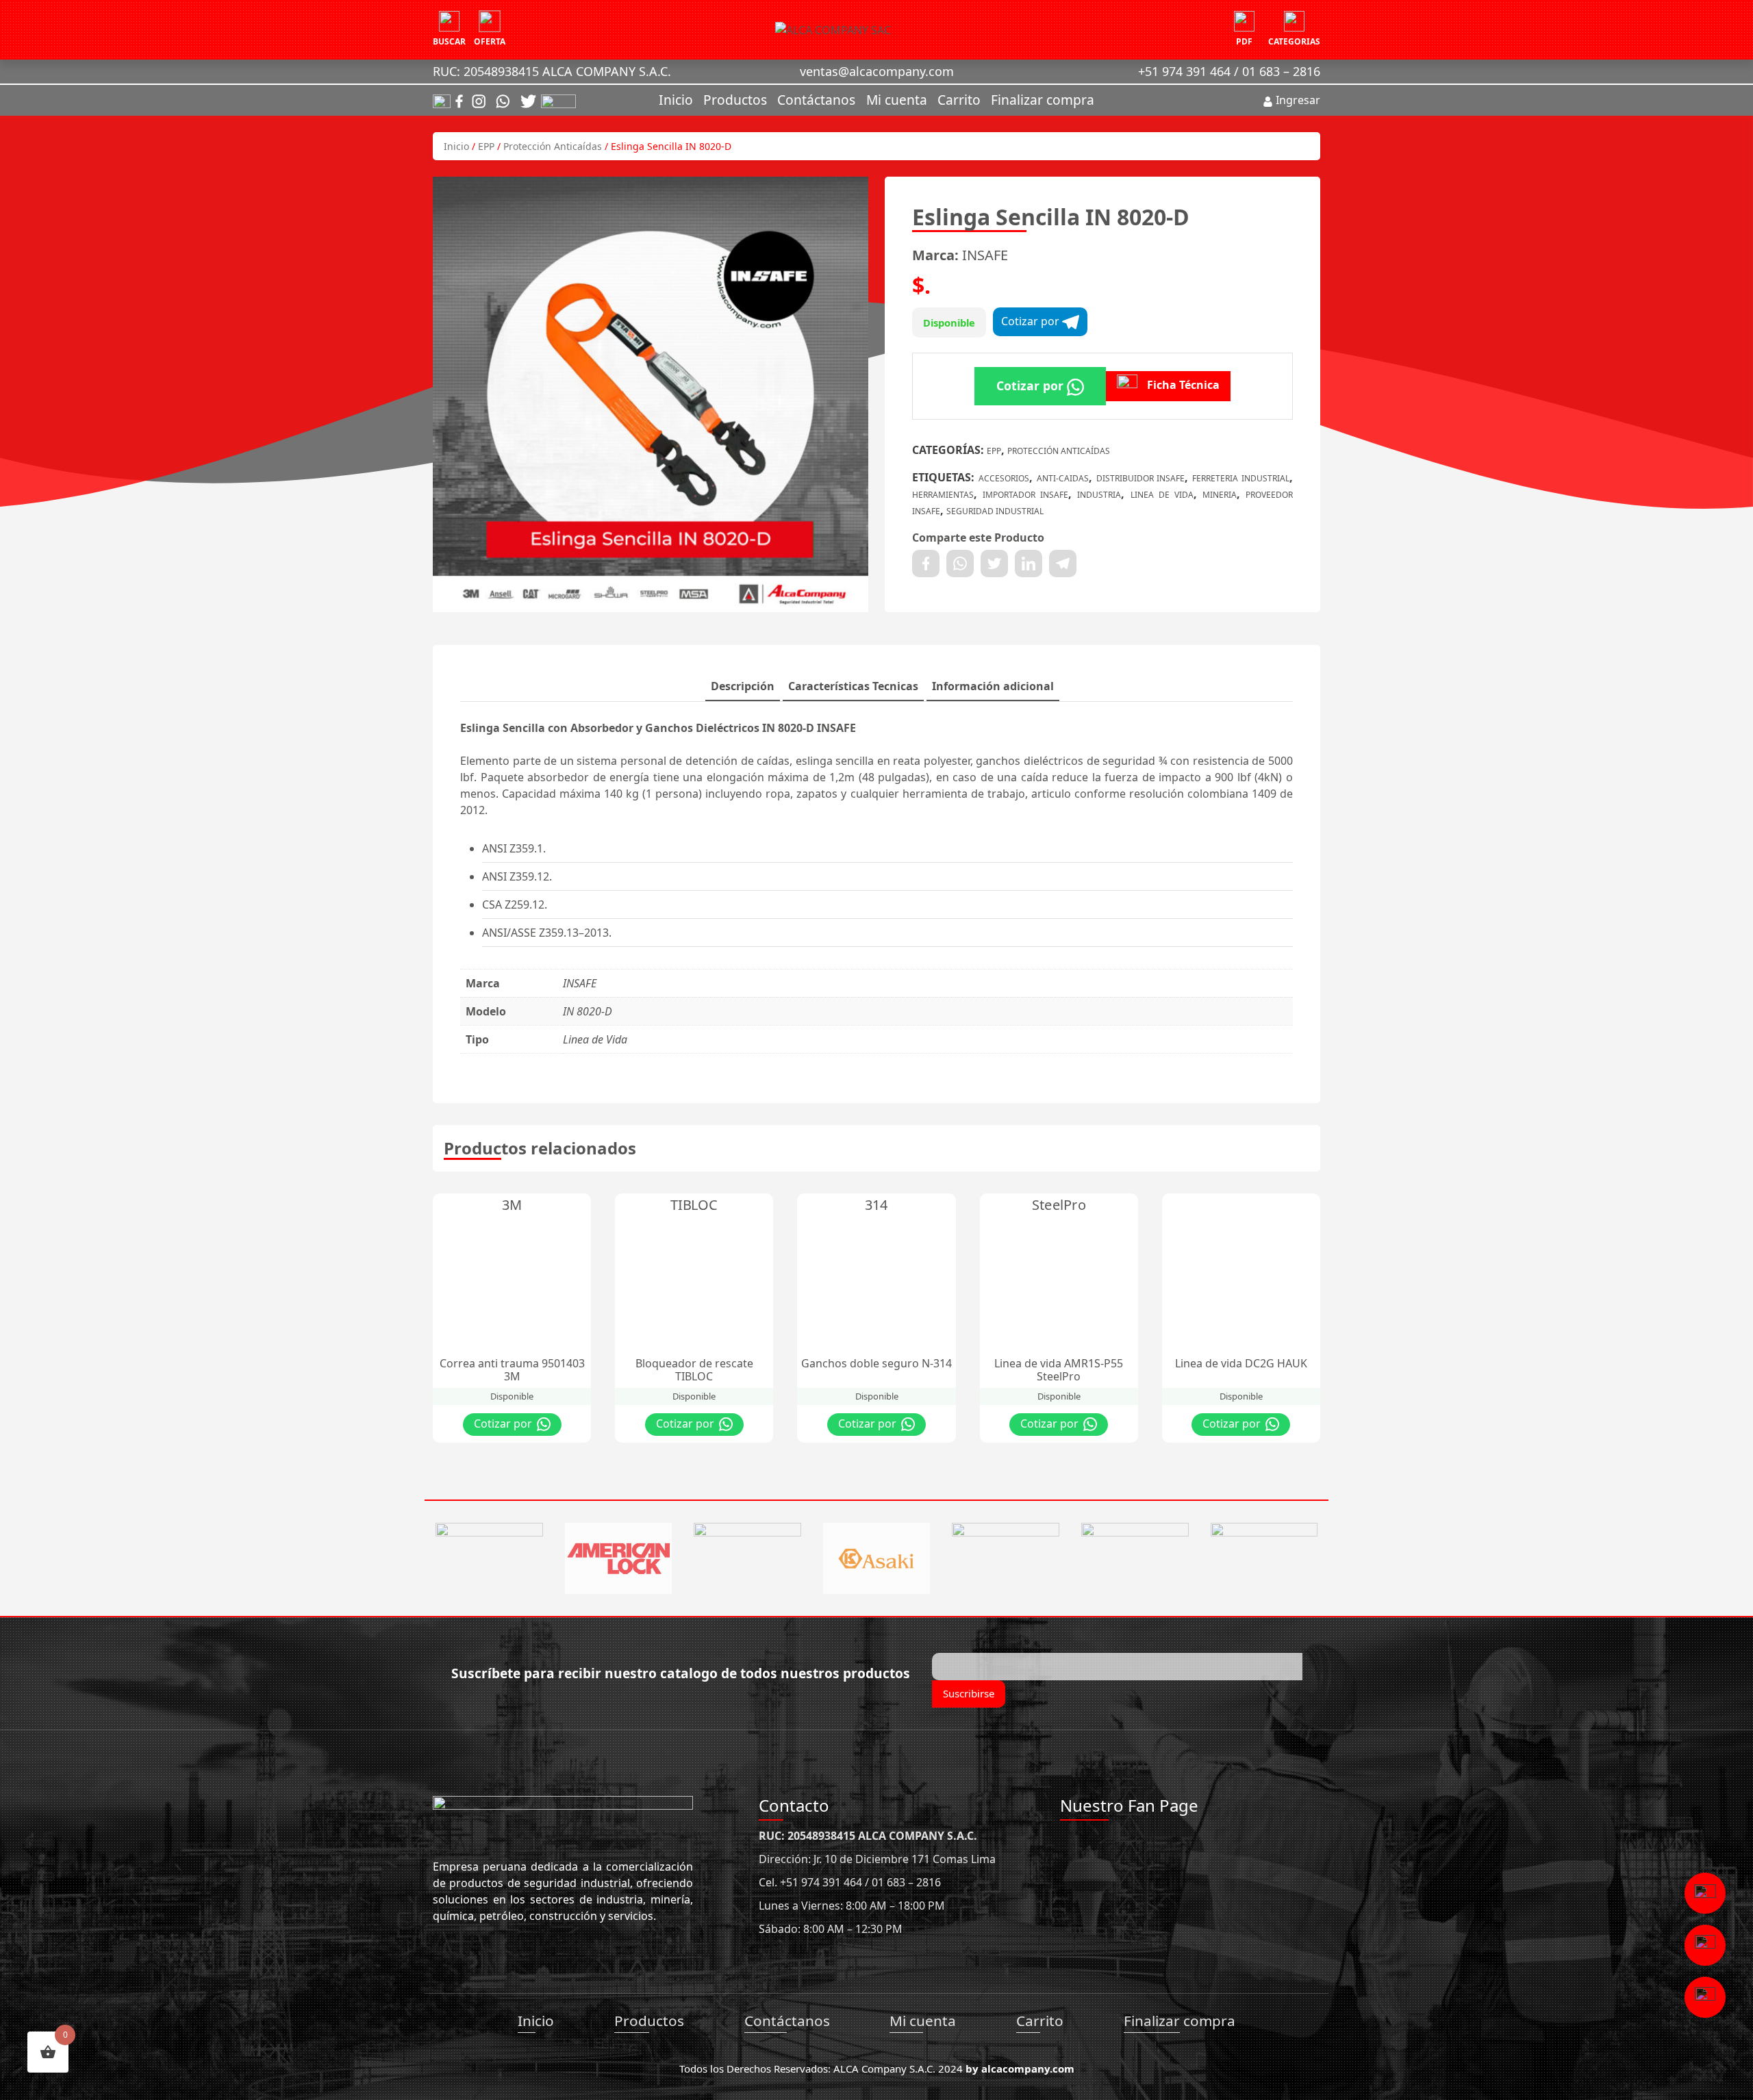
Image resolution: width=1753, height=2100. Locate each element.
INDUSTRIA (1099, 495)
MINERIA (1220, 495)
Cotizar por (1032, 321)
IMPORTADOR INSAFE (1025, 495)
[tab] (743, 687)
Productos (735, 100)
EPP (486, 146)
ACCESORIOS (1004, 478)
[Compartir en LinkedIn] (1029, 564)
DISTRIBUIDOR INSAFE (1141, 478)
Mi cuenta (897, 100)
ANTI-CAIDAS (1063, 478)
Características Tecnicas (853, 686)
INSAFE (985, 255)
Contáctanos (816, 100)
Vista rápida (529, 1207)
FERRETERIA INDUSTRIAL (1241, 478)
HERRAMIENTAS (943, 495)
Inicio (676, 100)
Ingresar (1297, 100)
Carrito (959, 100)
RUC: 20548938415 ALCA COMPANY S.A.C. (552, 71)
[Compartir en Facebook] (926, 564)
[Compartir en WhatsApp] (960, 564)
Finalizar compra (1043, 100)
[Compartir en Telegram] (1063, 564)
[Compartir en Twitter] (994, 564)
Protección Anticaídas (553, 146)
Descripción (743, 686)
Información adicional (993, 686)
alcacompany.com (1028, 2069)
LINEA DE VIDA (1162, 495)
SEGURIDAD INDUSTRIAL (995, 511)
